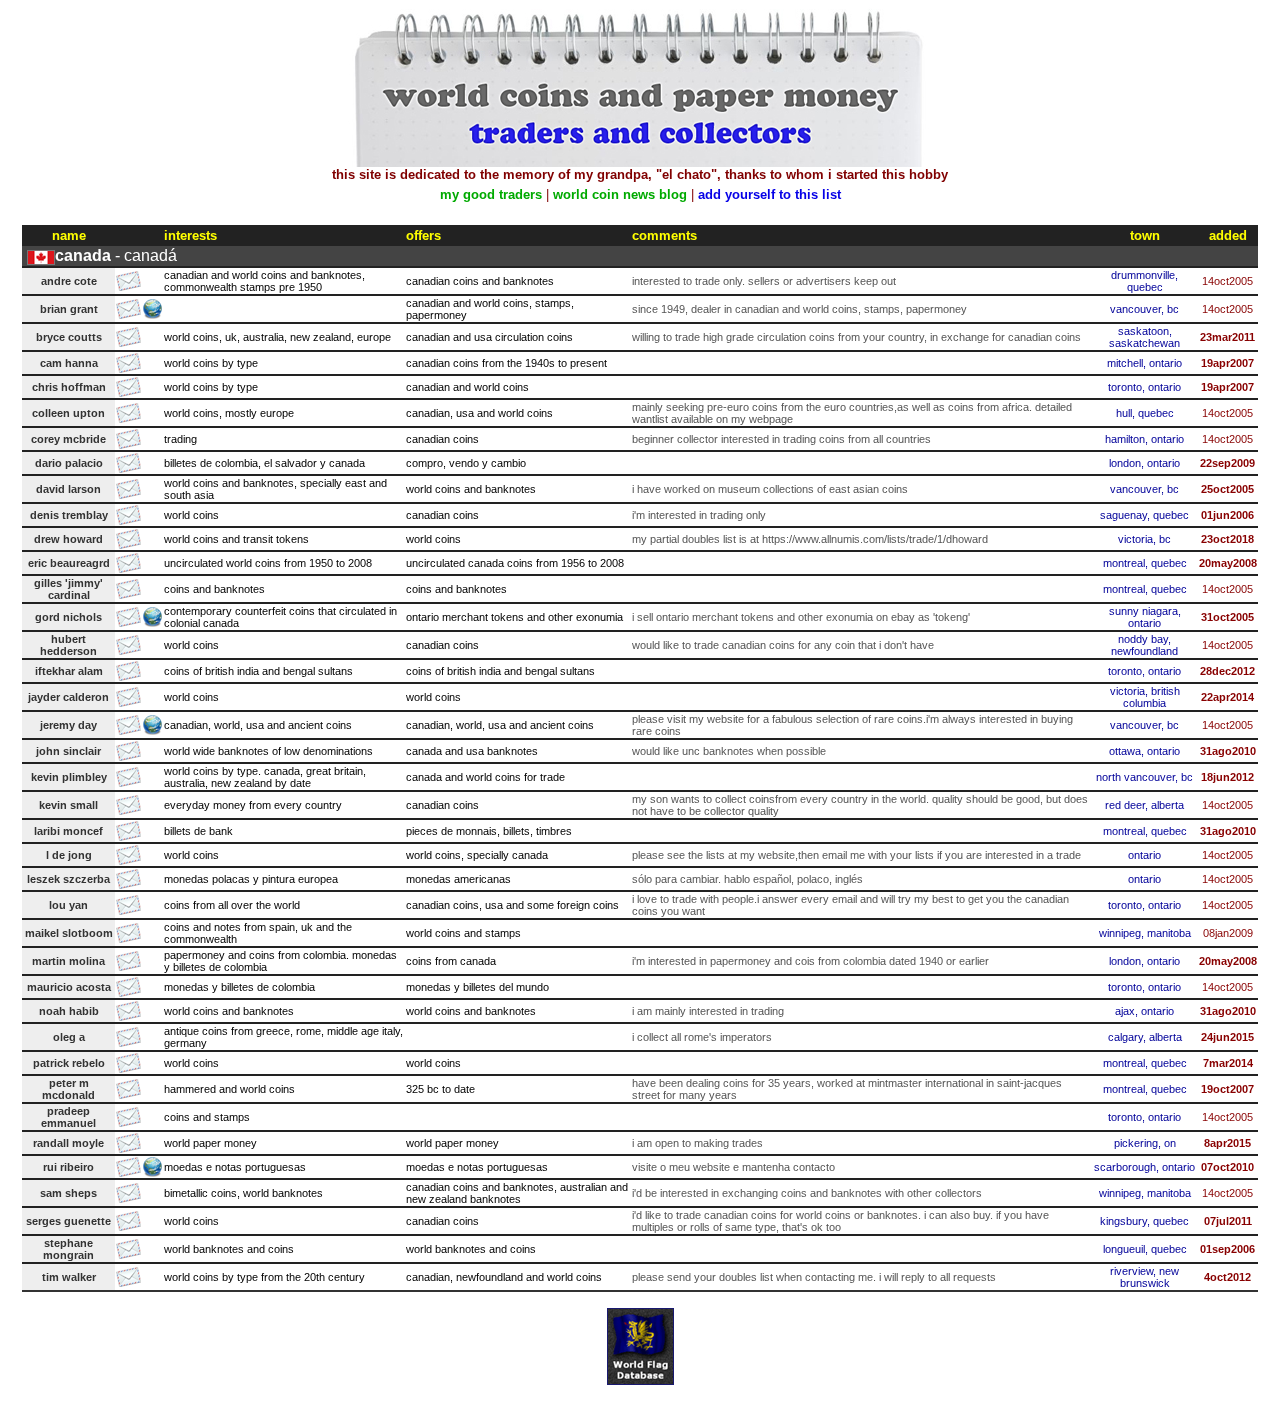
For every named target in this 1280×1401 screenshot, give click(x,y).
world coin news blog (620, 194)
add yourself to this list (769, 194)
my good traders (491, 194)
